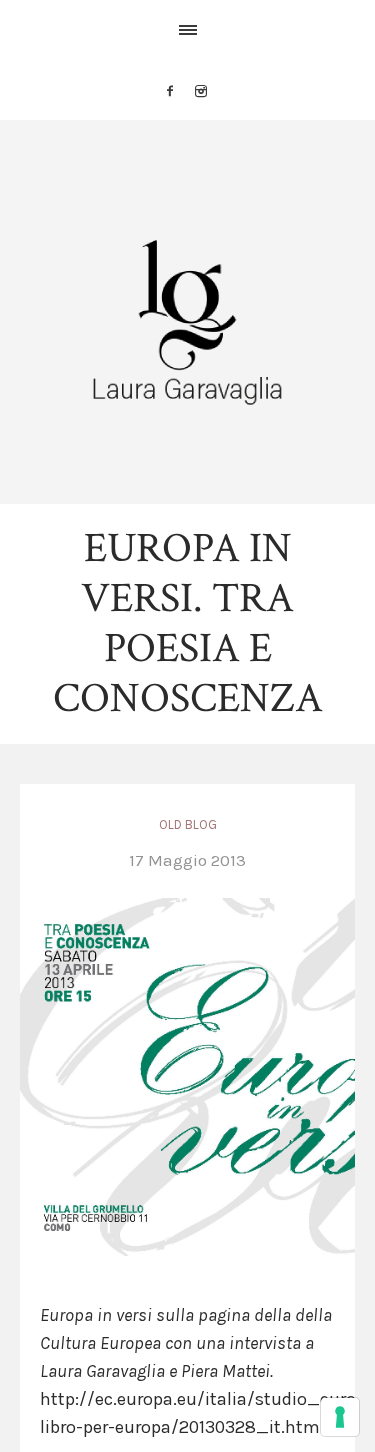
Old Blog (188, 824)
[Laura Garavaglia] (187, 322)
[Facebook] (170, 91)
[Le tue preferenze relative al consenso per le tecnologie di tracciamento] (340, 1417)
